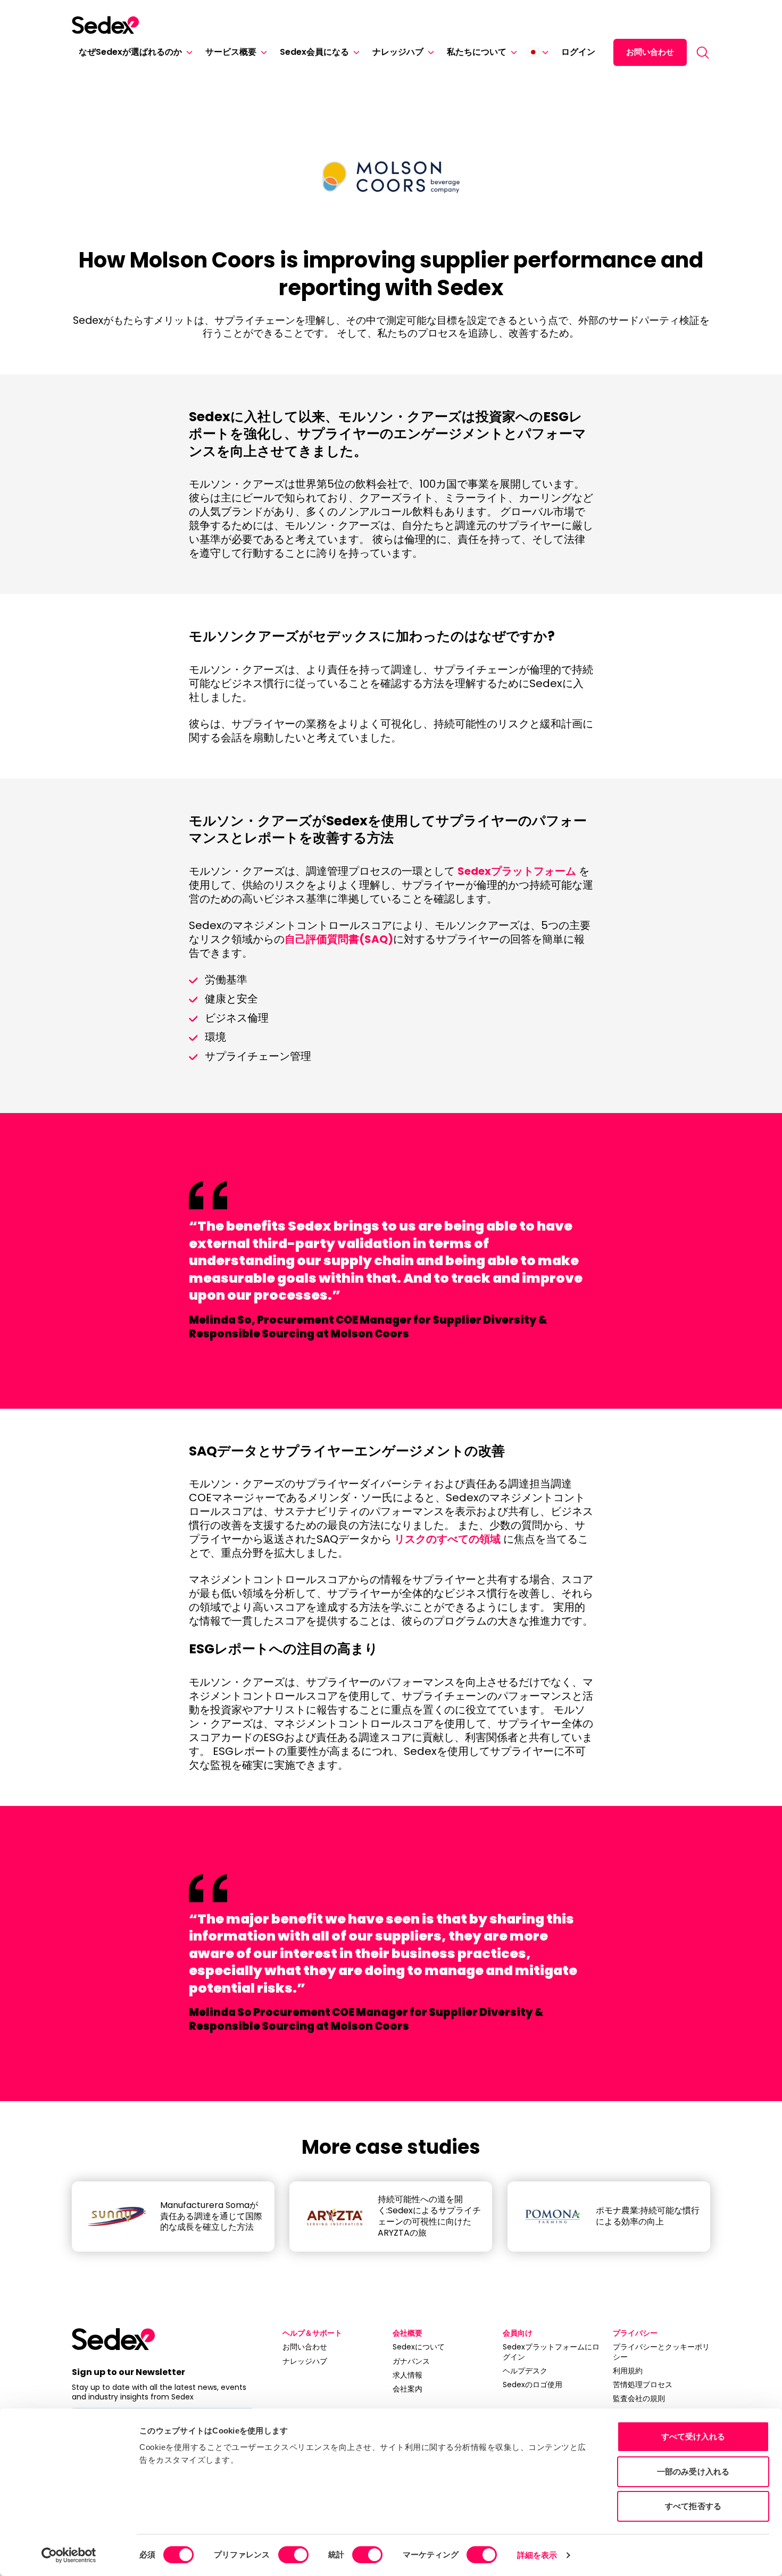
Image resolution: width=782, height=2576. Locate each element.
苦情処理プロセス (643, 2385)
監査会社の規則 (639, 2398)
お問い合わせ (650, 52)
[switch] (293, 2555)
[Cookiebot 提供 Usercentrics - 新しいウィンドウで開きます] (69, 2555)
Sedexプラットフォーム (517, 871)
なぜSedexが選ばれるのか (130, 52)
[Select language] (538, 52)
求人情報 (407, 2375)
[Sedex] (105, 25)
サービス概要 (231, 52)
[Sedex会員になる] (354, 52)
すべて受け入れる (693, 2436)
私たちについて (477, 52)
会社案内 (407, 2389)
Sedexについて (419, 2347)
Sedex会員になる (314, 52)
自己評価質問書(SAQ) (339, 939)
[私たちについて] (512, 52)
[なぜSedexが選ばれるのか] (187, 52)
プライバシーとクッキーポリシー (661, 2352)
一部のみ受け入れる (693, 2472)
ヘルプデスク (525, 2371)
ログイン (578, 52)
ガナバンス (411, 2361)
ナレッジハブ (398, 52)
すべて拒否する (693, 2506)
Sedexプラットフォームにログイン (551, 2352)
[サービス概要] (262, 52)
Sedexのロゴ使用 (533, 2385)
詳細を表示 (537, 2555)
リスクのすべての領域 (447, 1539)
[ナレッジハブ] (429, 52)
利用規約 (628, 2371)
